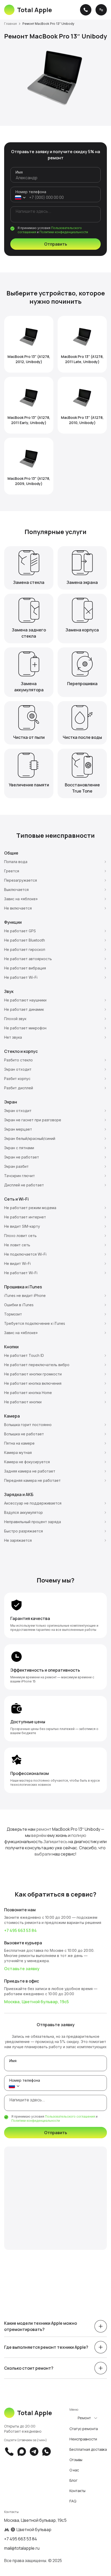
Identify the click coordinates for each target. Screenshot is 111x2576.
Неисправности (83, 2439)
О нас (74, 2470)
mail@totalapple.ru (22, 2548)
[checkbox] (12, 229)
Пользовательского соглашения (70, 2116)
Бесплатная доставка (88, 2449)
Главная (10, 24)
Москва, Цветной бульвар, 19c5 (37, 2002)
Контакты (77, 2491)
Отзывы (76, 2460)
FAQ (73, 2501)
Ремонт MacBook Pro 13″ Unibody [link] (48, 24)
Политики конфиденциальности (64, 232)
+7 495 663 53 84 (20, 1930)
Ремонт (84, 2418)
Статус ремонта (84, 2429)
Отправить (56, 244)
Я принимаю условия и (53, 230)
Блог (73, 2480)
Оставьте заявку (22, 1969)
